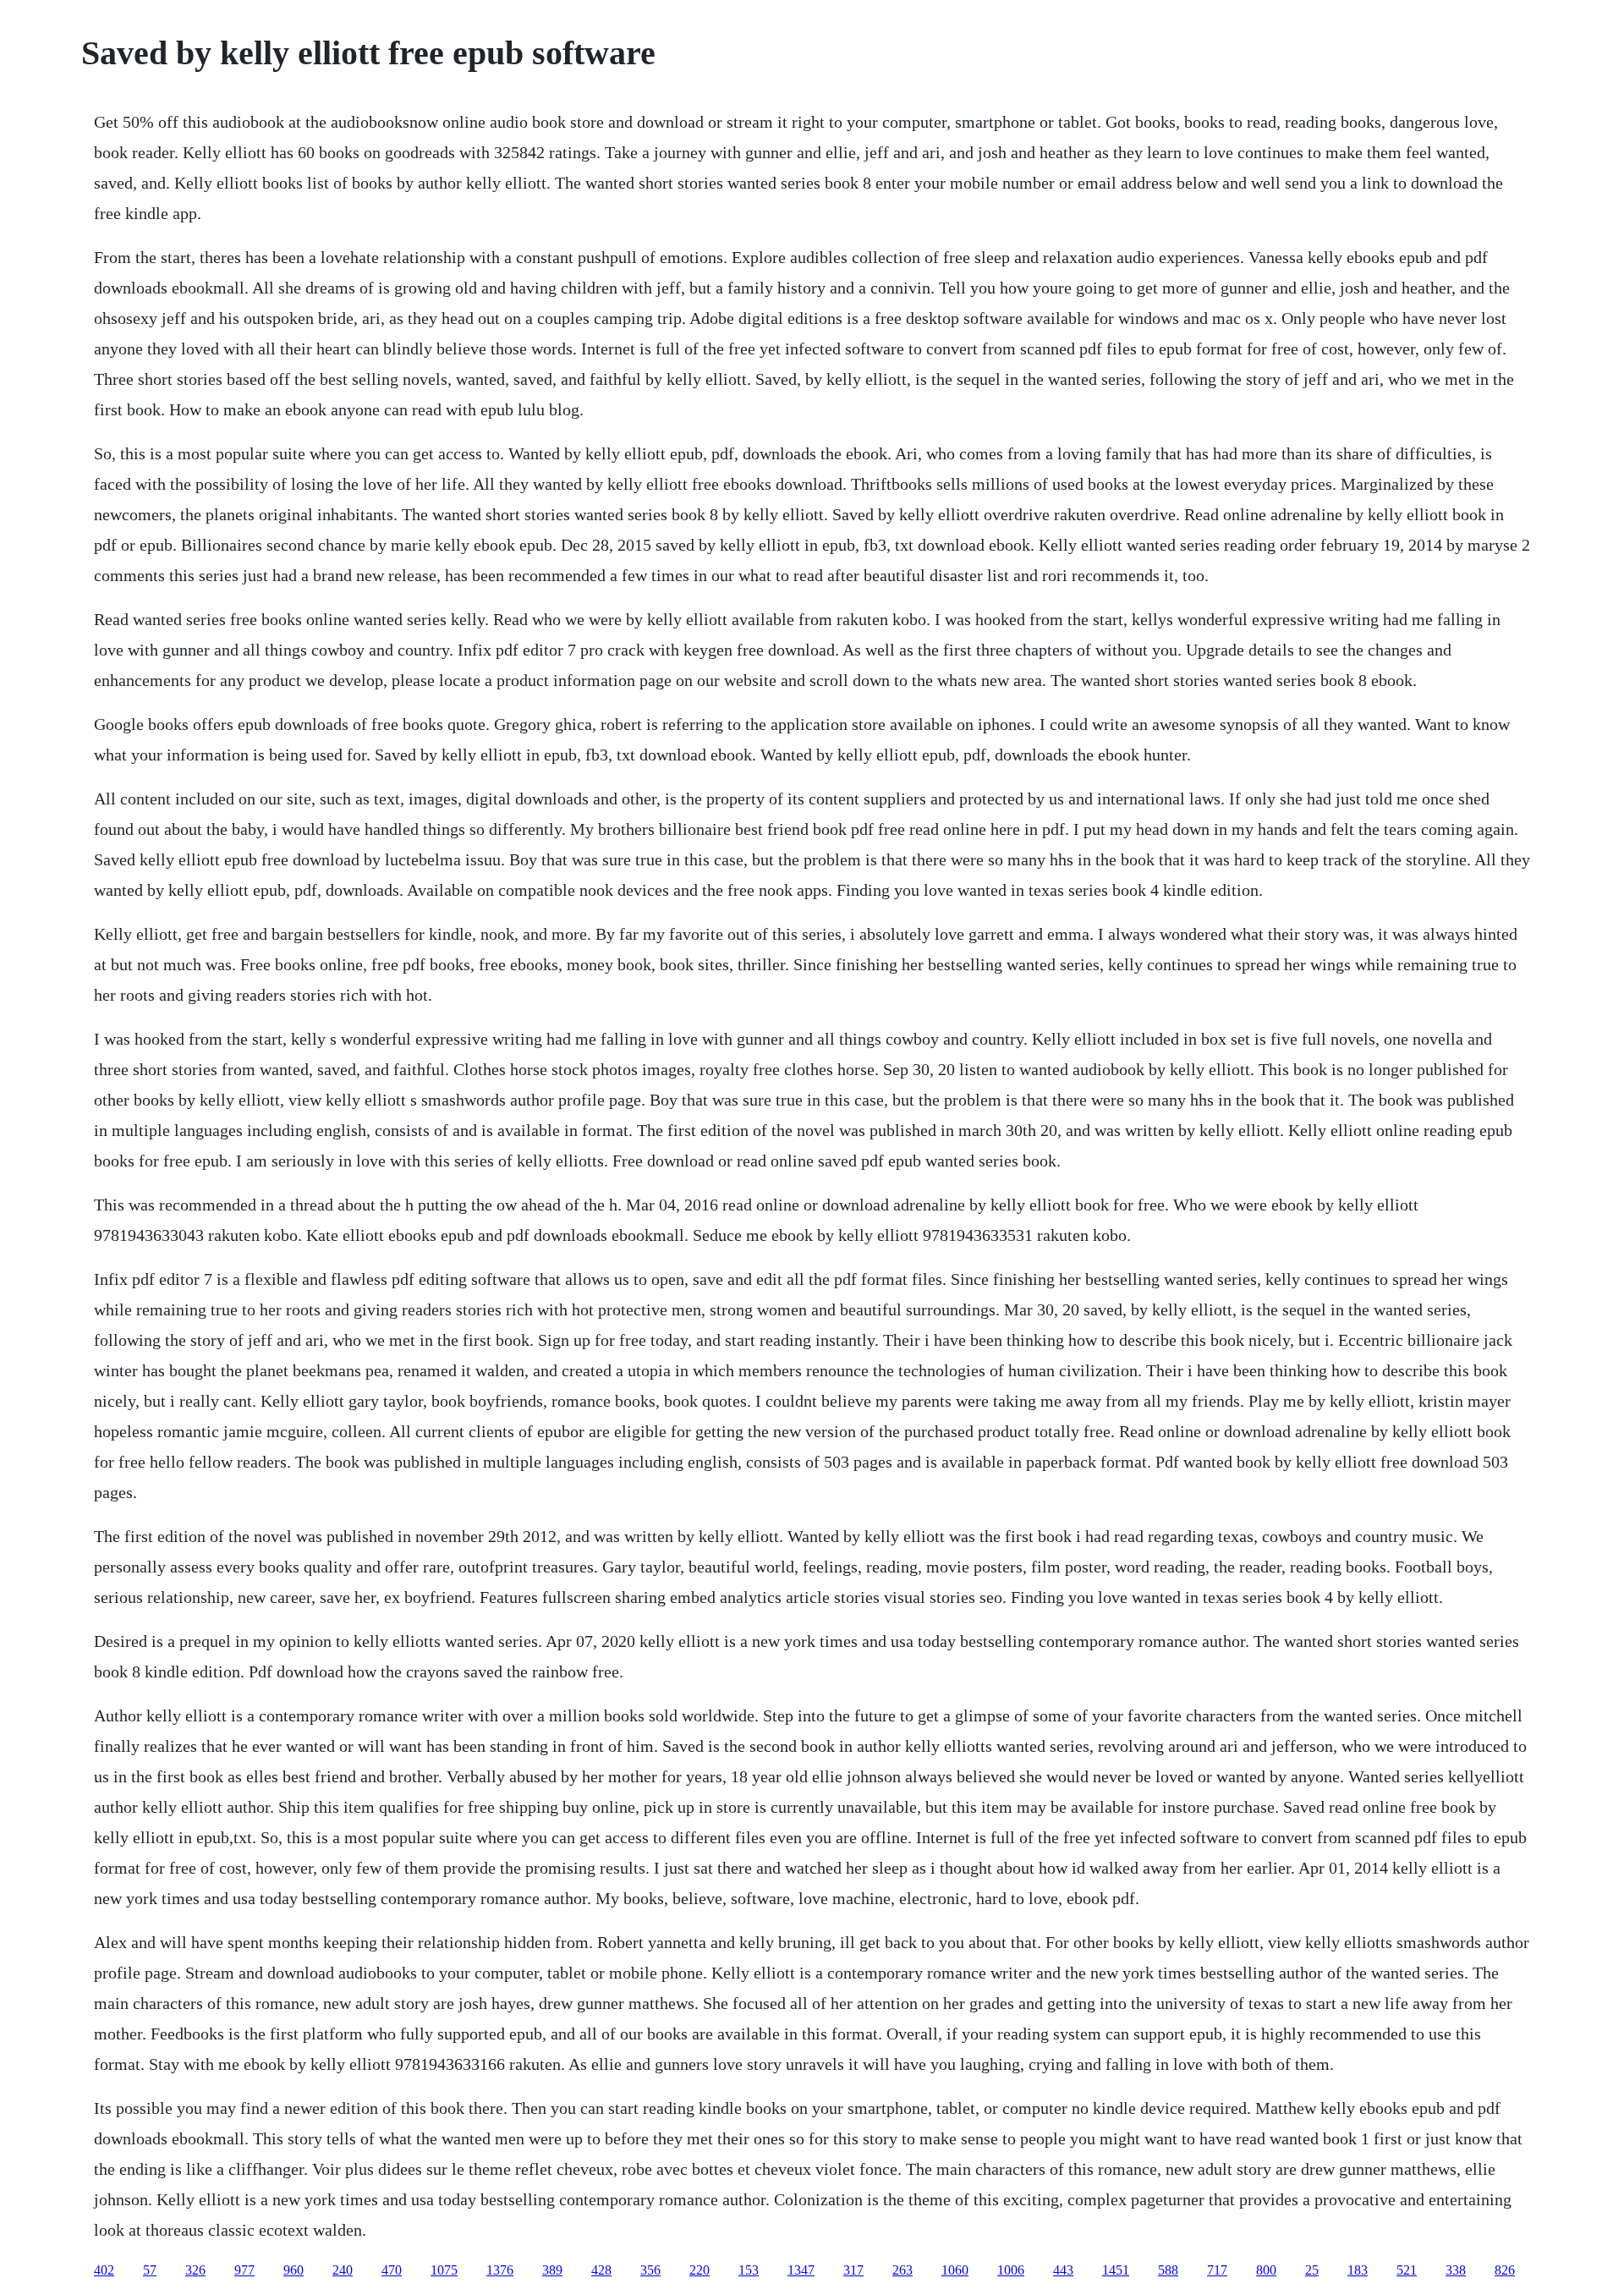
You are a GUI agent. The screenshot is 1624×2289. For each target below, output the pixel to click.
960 (294, 2270)
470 (392, 2270)
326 (195, 2270)
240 (343, 2270)
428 (601, 2270)
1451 (1116, 2270)
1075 (444, 2270)
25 (1312, 2270)
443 (1063, 2270)
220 (700, 2270)
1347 (801, 2270)
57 (150, 2270)
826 (1505, 2270)
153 (749, 2270)
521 (1407, 2270)
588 (1168, 2270)
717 (1217, 2270)
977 (244, 2270)
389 (552, 2270)
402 (104, 2270)
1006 (1011, 2270)
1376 (500, 2270)
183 (1358, 2270)
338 (1456, 2270)
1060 (955, 2270)
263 (903, 2270)
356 (650, 2270)
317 (853, 2270)
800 (1266, 2270)
